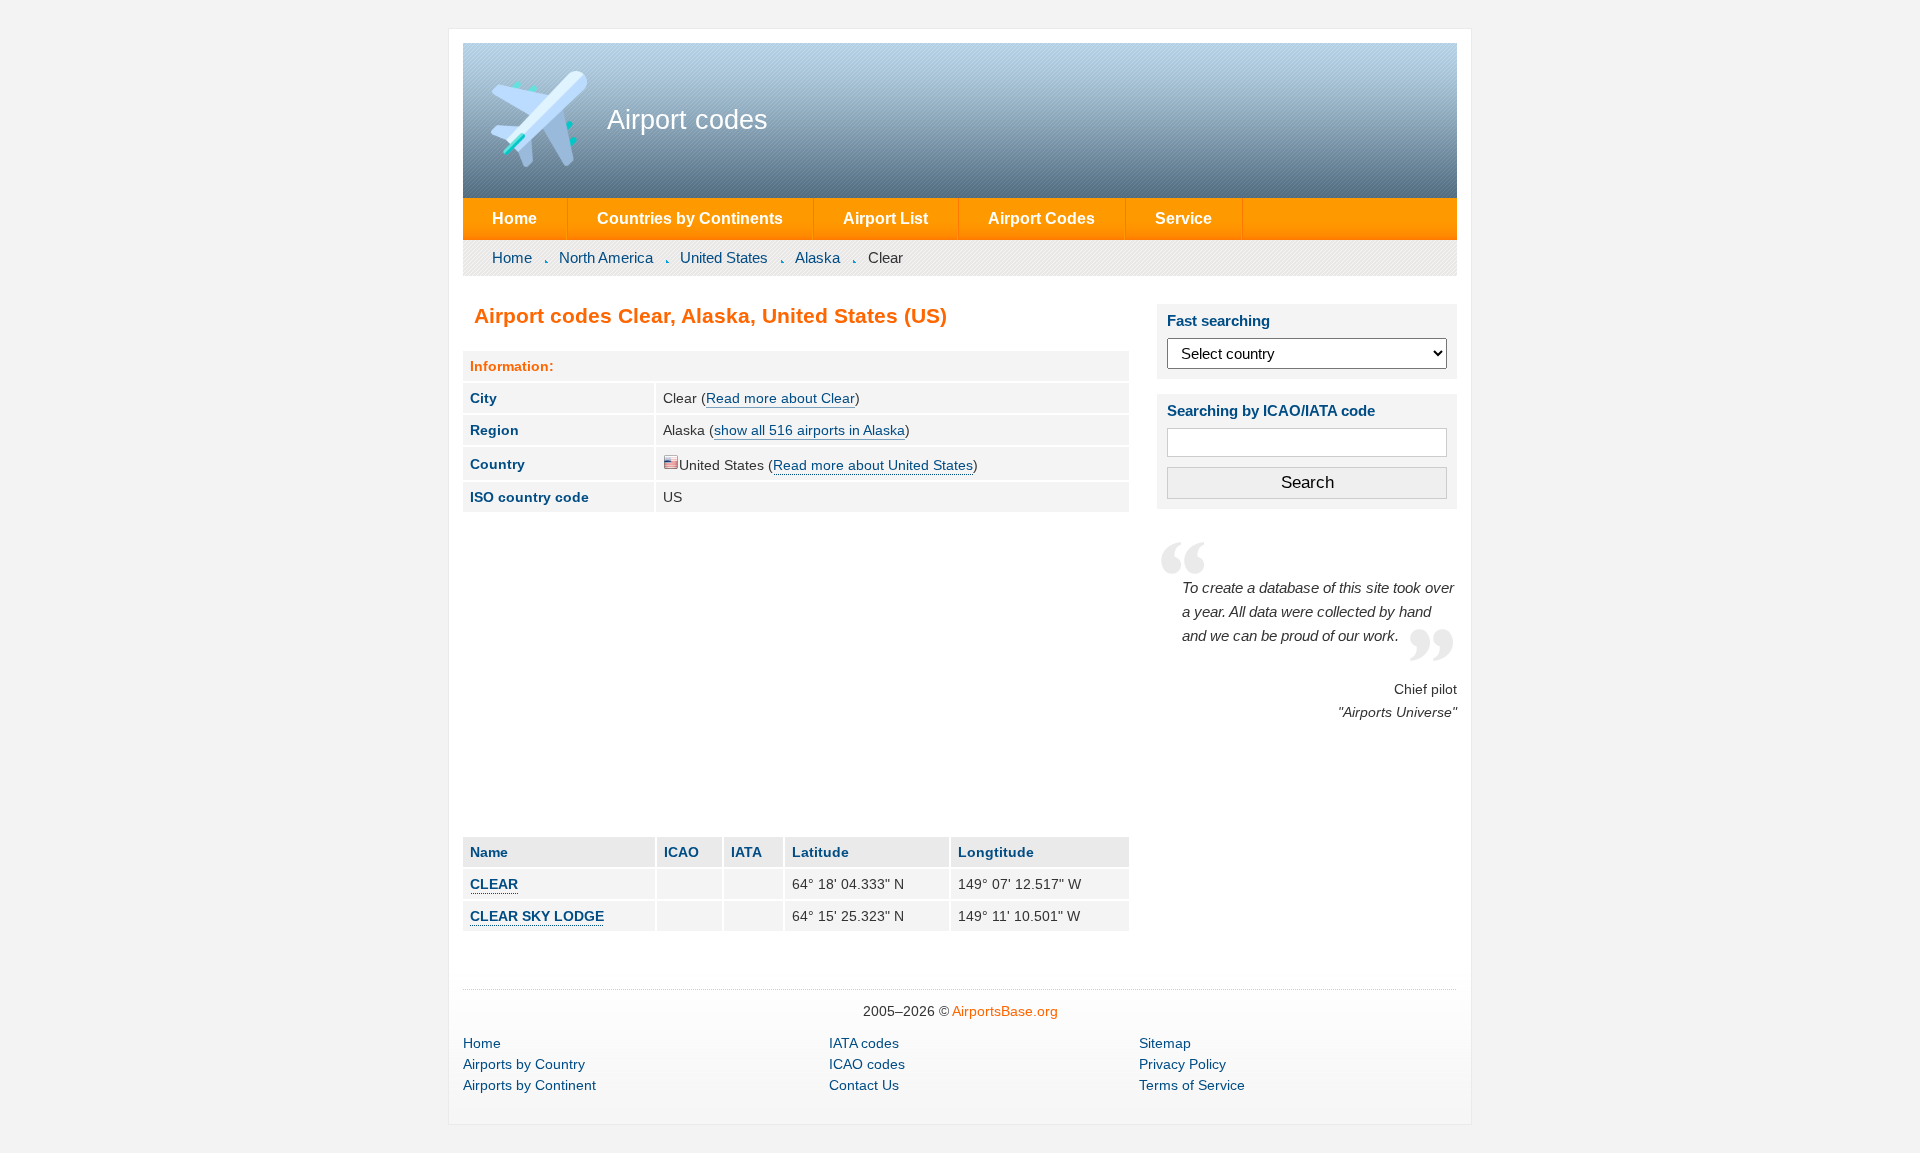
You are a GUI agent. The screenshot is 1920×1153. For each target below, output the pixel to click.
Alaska (817, 257)
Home (514, 218)
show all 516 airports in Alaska (809, 430)
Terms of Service (1192, 1085)
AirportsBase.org (1005, 1011)
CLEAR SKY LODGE (537, 916)
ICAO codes (867, 1064)
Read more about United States (873, 465)
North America (606, 257)
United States (724, 257)
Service (1183, 218)
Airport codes (687, 120)
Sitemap (1165, 1043)
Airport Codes (1041, 218)
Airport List (885, 218)
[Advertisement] (796, 674)
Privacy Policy (1182, 1064)
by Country (524, 1064)
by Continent (529, 1085)
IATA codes (864, 1043)
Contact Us (864, 1085)
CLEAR (494, 884)
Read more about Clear (780, 398)
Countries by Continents (690, 218)
